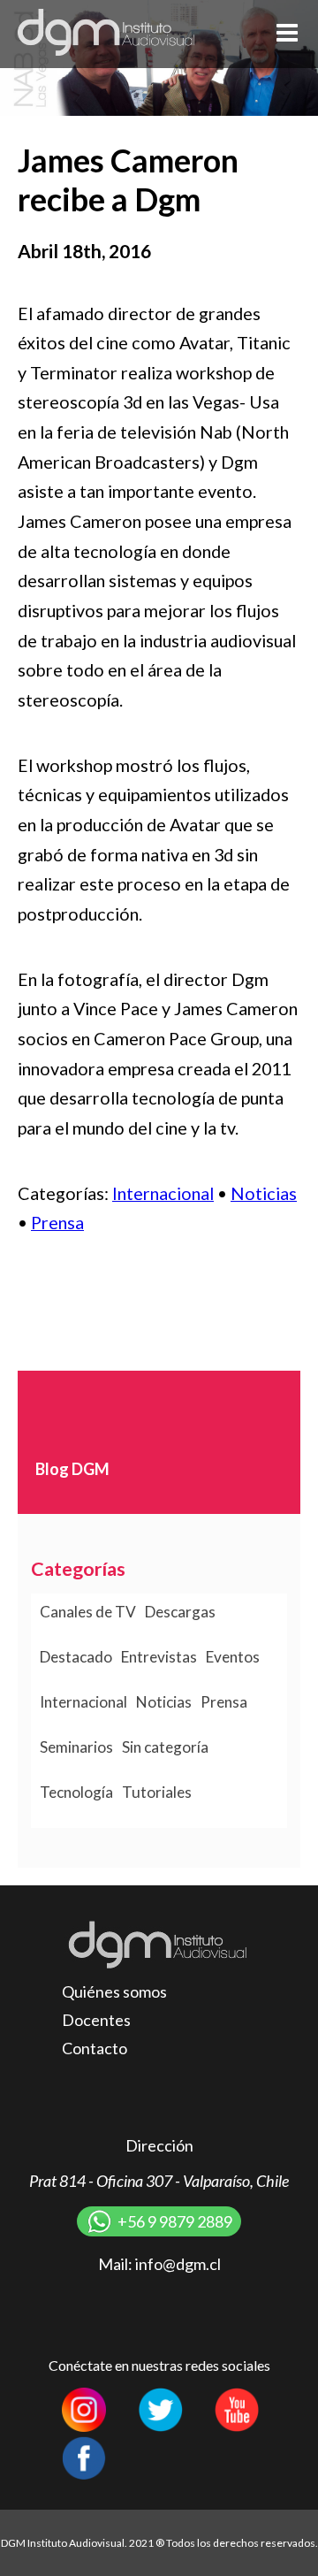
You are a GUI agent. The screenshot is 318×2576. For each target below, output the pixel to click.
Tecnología (76, 1792)
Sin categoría (165, 1747)
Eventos (233, 1657)
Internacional (163, 1193)
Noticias (264, 1193)
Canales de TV (88, 1612)
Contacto (95, 2048)
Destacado (76, 1657)
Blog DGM (72, 1469)
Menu (287, 33)
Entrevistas (159, 1657)
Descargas (180, 1612)
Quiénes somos (114, 1991)
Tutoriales (157, 1792)
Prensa (57, 1222)
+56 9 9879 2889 (175, 2221)
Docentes (96, 2020)
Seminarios (76, 1747)
